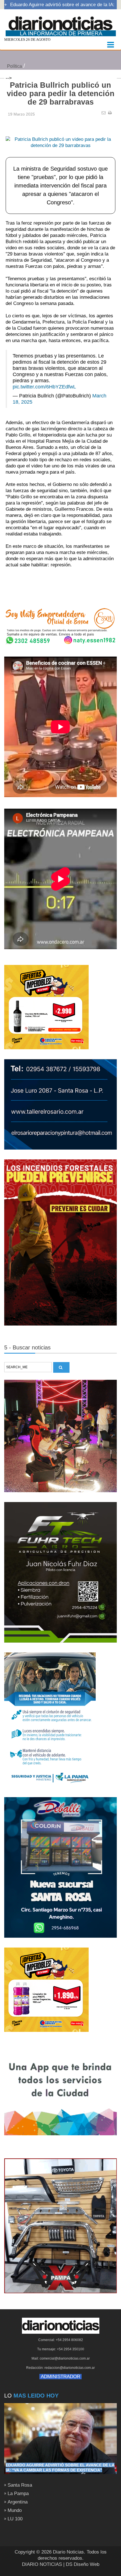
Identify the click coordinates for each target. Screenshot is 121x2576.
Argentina (18, 2502)
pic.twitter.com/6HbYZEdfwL (44, 387)
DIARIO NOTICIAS (42, 2564)
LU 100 (15, 2519)
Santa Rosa (20, 2485)
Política (14, 66)
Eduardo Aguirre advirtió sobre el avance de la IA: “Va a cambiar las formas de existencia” (60, 2468)
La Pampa (18, 2494)
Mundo (15, 2510)
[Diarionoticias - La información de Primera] (60, 24)
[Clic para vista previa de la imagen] (60, 134)
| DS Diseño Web (81, 2564)
